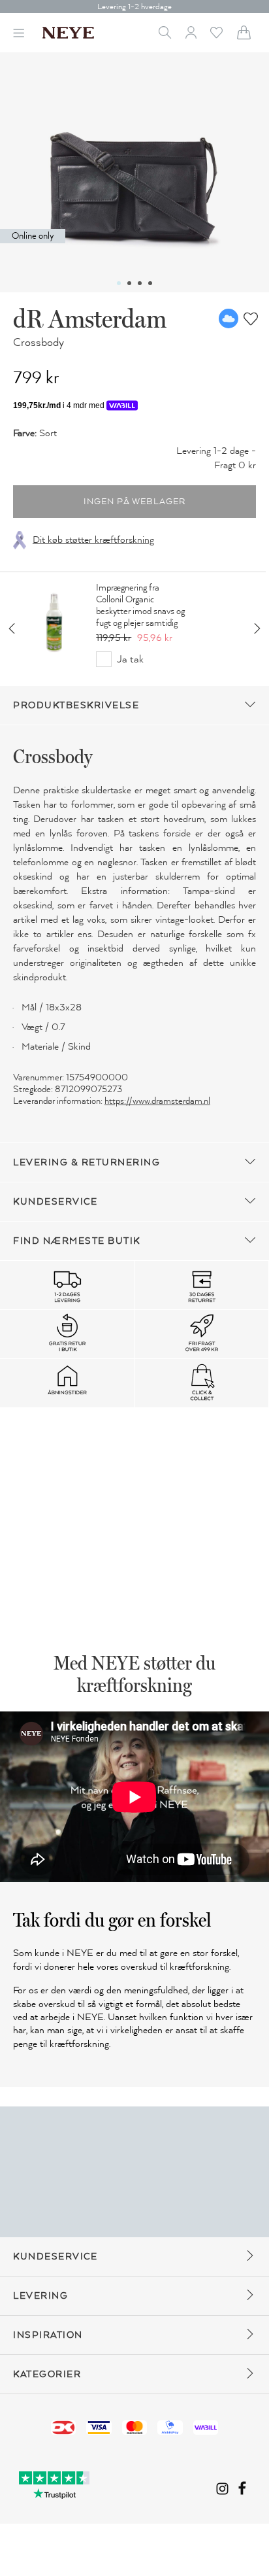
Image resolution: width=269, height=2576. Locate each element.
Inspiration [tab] (48, 2335)
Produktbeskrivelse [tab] (76, 705)
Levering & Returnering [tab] (87, 1162)
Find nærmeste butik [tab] (77, 1241)
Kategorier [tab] (47, 2374)
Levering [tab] (40, 2296)
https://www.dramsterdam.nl (157, 1101)
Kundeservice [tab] (55, 1202)
